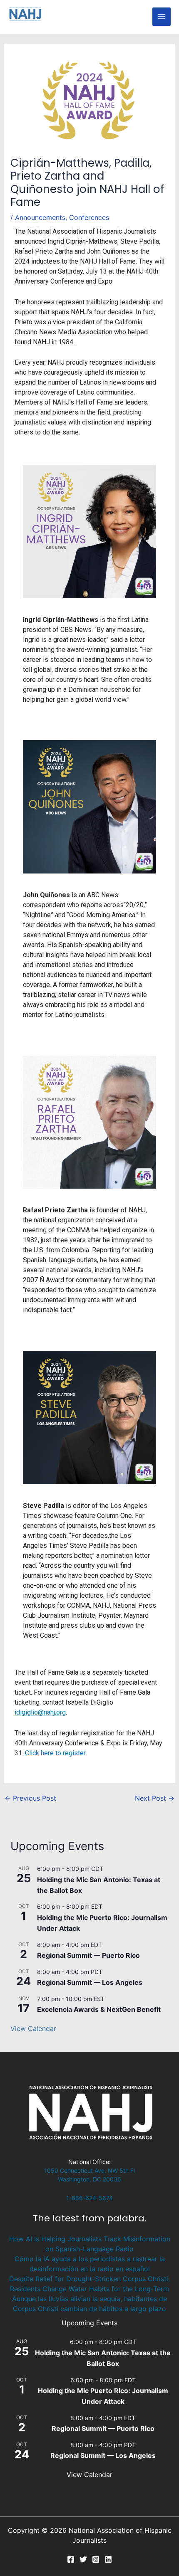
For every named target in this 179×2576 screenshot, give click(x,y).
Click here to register (55, 1753)
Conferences (89, 217)
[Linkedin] (108, 2559)
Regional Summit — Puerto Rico (88, 1955)
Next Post (155, 1798)
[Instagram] (96, 2559)
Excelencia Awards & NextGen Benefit (99, 2009)
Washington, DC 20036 (89, 2179)
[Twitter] (83, 2559)
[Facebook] (71, 2559)
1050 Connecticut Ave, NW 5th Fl (89, 2170)
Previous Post (30, 1798)
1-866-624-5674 (89, 2198)
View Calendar (33, 2028)
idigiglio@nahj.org (40, 1712)
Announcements (40, 217)
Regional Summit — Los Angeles (90, 1982)
